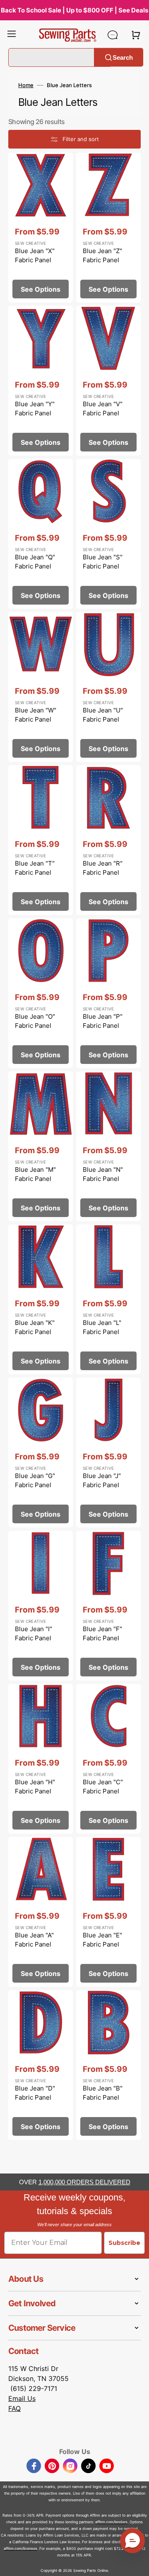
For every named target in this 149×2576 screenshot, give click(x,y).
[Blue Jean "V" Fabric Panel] (108, 381)
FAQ (14, 2408)
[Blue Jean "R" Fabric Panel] (108, 840)
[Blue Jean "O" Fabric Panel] (41, 993)
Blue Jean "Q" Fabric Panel (35, 562)
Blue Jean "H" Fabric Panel (35, 1787)
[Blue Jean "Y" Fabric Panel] (41, 381)
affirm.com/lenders (111, 2522)
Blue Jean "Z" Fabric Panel (102, 256)
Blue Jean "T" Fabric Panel (35, 868)
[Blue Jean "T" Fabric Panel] (41, 840)
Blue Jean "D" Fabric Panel (35, 2093)
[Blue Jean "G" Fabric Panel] (41, 1453)
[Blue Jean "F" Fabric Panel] (108, 1606)
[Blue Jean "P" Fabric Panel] (108, 993)
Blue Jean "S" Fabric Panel (103, 562)
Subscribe (124, 2243)
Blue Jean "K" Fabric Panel (35, 1327)
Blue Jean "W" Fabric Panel (36, 715)
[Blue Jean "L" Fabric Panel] (108, 1299)
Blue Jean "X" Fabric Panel (35, 256)
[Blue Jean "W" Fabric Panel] (41, 687)
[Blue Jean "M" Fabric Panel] (41, 1146)
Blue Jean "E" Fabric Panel (102, 1940)
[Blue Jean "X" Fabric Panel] (41, 228)
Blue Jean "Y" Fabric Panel (35, 409)
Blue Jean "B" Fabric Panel (103, 2093)
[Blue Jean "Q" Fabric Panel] (41, 534)
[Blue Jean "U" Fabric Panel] (108, 687)
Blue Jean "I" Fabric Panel (34, 1634)
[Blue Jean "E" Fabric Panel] (108, 1912)
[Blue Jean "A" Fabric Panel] (41, 1912)
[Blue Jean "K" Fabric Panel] (41, 1299)
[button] (12, 35)
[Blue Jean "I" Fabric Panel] (41, 1606)
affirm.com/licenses (20, 2548)
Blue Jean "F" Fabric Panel (102, 1634)
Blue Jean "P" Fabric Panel (103, 1021)
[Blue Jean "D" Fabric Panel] (41, 2065)
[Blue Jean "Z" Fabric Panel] (108, 228)
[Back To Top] (137, 2564)
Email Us (22, 2398)
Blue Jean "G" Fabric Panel (35, 1481)
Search (123, 57)
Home (26, 85)
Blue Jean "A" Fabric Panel (34, 1940)
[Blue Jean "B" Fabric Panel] (108, 2065)
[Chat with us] (113, 35)
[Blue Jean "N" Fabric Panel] (108, 1146)
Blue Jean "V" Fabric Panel (103, 409)
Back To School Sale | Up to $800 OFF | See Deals (74, 10)
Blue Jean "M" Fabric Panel (35, 1174)
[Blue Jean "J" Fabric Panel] (108, 1453)
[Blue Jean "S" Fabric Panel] (108, 534)
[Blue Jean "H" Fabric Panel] (41, 1759)
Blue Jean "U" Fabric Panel (103, 715)
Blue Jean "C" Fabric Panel (103, 1787)
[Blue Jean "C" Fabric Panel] (108, 1759)
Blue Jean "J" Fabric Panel (102, 1481)
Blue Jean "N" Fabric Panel (103, 1174)
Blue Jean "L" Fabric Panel (102, 1327)
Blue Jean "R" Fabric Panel (103, 868)
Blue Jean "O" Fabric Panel (35, 1021)
